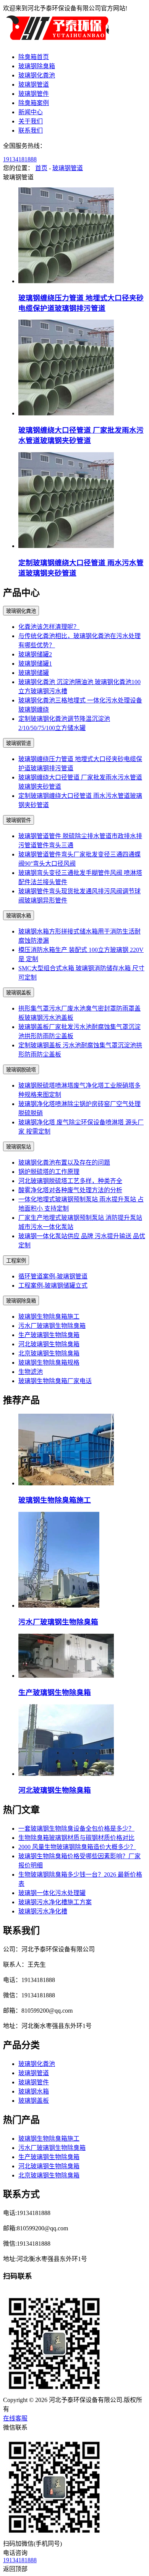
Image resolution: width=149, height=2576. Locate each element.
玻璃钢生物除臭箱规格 (49, 1363)
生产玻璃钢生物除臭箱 (49, 1335)
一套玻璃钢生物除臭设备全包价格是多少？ (76, 1829)
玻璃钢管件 (34, 94)
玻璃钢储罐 (34, 673)
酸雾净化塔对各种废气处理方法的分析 (70, 1190)
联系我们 (31, 130)
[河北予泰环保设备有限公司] (57, 42)
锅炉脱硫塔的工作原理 (49, 1172)
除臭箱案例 (34, 103)
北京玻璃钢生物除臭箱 (49, 1353)
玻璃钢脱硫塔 (21, 1070)
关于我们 (31, 121)
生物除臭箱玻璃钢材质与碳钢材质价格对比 (76, 1838)
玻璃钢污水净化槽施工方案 (55, 1902)
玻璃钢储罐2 (35, 654)
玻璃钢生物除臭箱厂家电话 (55, 1381)
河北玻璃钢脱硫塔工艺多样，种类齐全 (70, 1181)
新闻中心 (31, 112)
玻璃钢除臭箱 (37, 66)
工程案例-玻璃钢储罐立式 (53, 1286)
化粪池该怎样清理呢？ (49, 627)
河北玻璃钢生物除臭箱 (49, 1344)
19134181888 (20, 159)
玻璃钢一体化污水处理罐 (52, 1893)
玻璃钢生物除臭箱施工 (49, 1317)
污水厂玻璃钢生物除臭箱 (52, 1326)
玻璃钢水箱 (19, 916)
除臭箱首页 (34, 57)
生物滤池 (31, 1372)
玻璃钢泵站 (19, 1147)
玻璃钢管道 (34, 84)
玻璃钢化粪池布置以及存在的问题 (64, 1162)
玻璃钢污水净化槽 (43, 1911)
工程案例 (16, 1261)
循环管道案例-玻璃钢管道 (53, 1276)
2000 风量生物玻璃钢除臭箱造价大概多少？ (77, 1847)
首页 (41, 168)
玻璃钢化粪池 (37, 75)
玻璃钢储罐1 (35, 664)
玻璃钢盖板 (19, 993)
